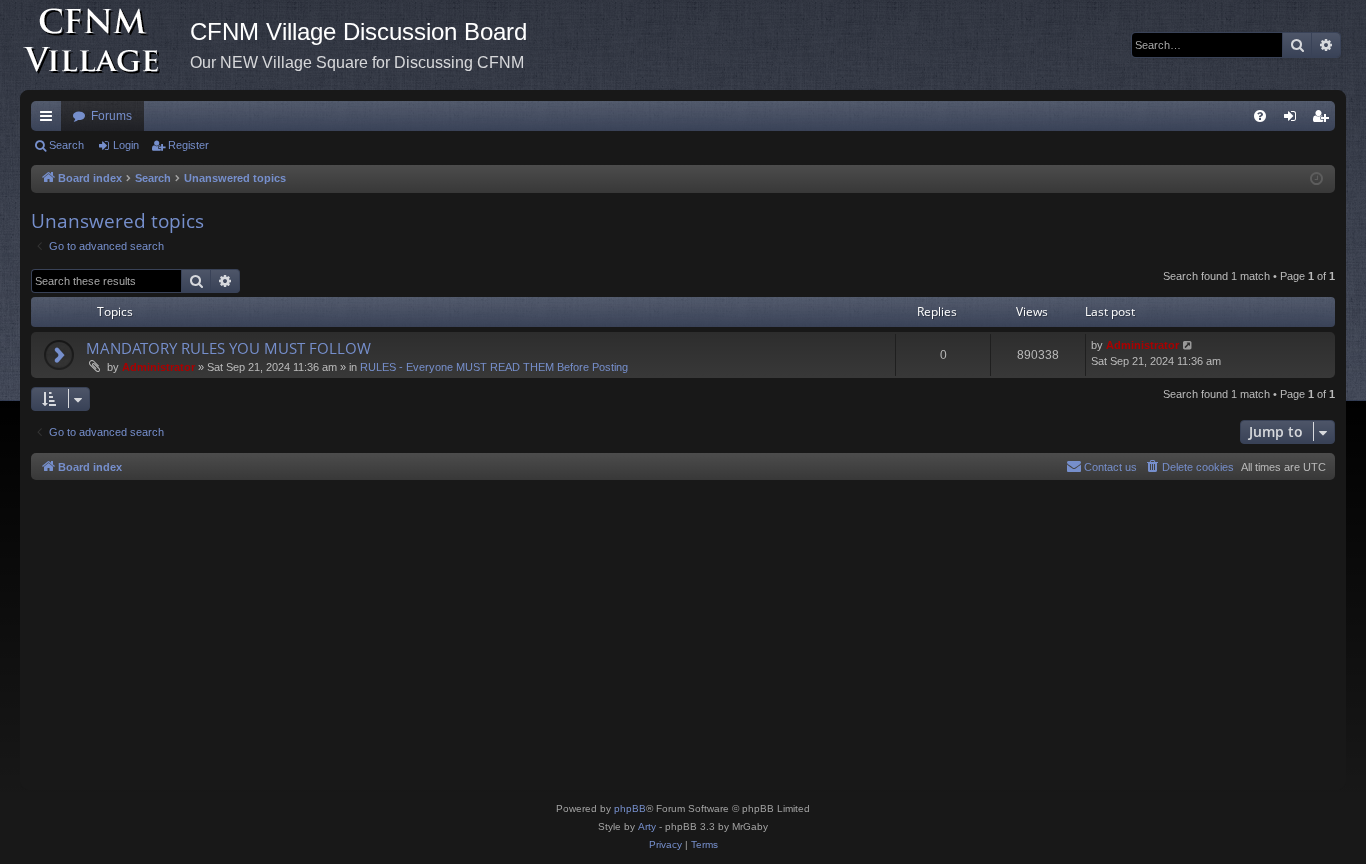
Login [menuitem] (1294, 120)
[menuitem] (1260, 116)
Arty (647, 826)
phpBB (630, 808)
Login (126, 145)
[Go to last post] (1188, 345)
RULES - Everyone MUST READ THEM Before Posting (494, 367)
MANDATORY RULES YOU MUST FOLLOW (228, 348)
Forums (111, 116)
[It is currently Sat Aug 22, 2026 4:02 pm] (1316, 179)
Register (188, 145)
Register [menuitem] (1324, 120)
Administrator (158, 367)
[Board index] (105, 45)
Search (66, 145)
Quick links (50, 120)
